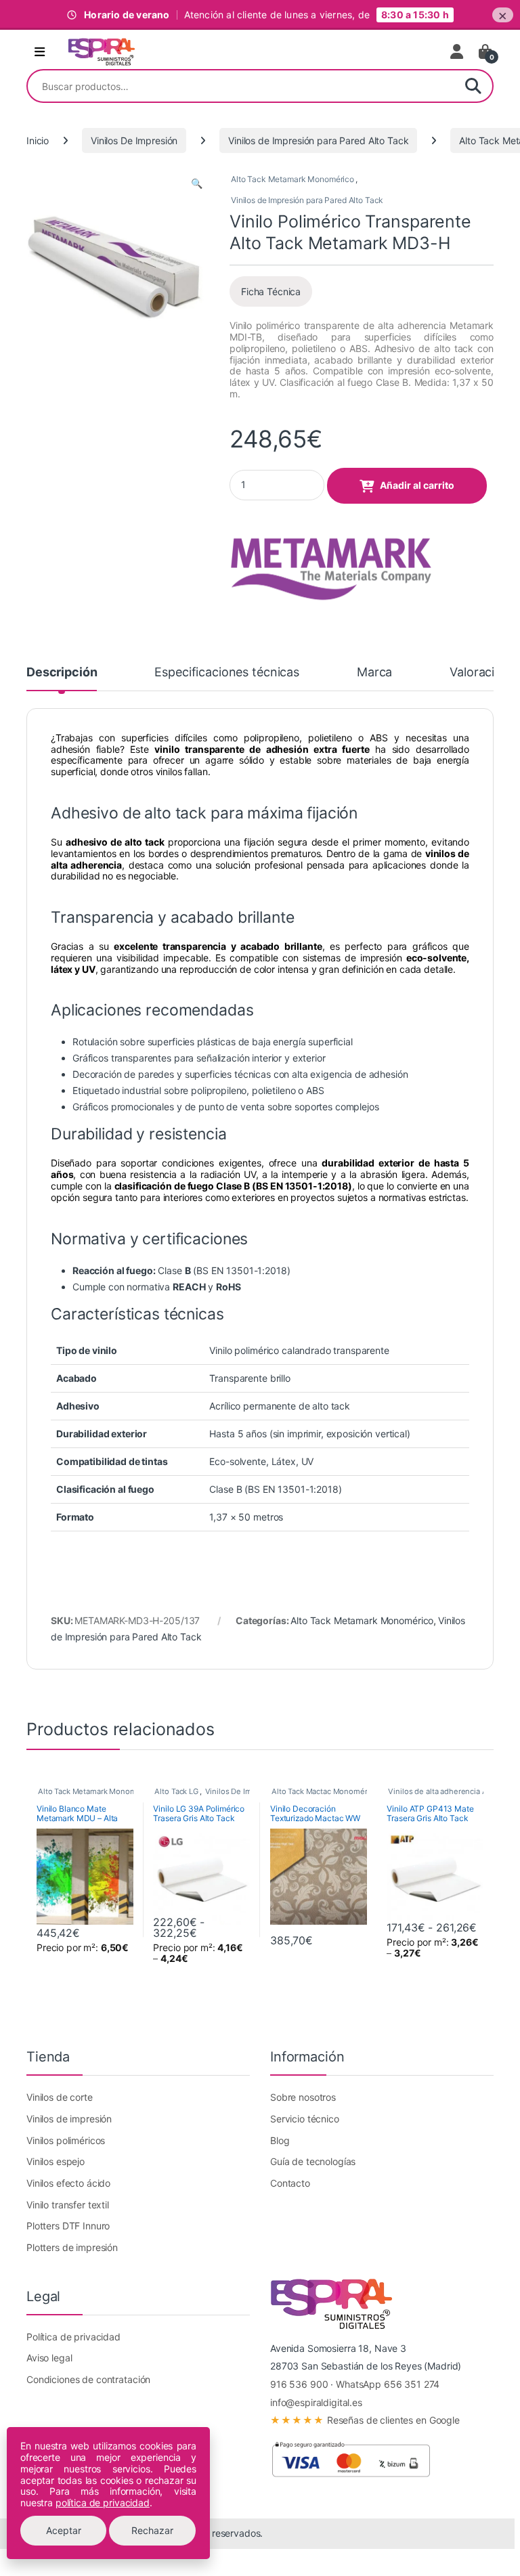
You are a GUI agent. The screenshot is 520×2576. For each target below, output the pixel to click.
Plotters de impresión (72, 2247)
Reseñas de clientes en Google (365, 2420)
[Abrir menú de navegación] (40, 52)
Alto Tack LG (176, 1791)
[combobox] (241, 86)
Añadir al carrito (417, 485)
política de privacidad (103, 2503)
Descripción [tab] (62, 673)
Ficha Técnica (271, 291)
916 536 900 (299, 2384)
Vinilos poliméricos (66, 2140)
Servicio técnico (305, 2119)
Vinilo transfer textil (68, 2205)
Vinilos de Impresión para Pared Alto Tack (318, 140)
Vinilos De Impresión (134, 140)
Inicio (38, 140)
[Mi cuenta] (458, 51)
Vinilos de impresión (69, 2119)
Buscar (473, 86)
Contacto (290, 2183)
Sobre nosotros (303, 2097)
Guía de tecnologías (313, 2161)
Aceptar (64, 2530)
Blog (280, 2140)
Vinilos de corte (60, 2097)
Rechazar (152, 2530)
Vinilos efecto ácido (68, 2183)
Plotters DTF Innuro (68, 2226)
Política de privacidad (73, 2337)
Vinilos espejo (56, 2161)
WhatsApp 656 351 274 (388, 2384)
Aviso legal (49, 2358)
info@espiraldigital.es (316, 2402)
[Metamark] (331, 559)
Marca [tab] (374, 673)
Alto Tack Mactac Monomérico (325, 1791)
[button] (197, 183)
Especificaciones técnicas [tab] (227, 673)
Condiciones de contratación (88, 2379)
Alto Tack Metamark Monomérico (292, 179)
